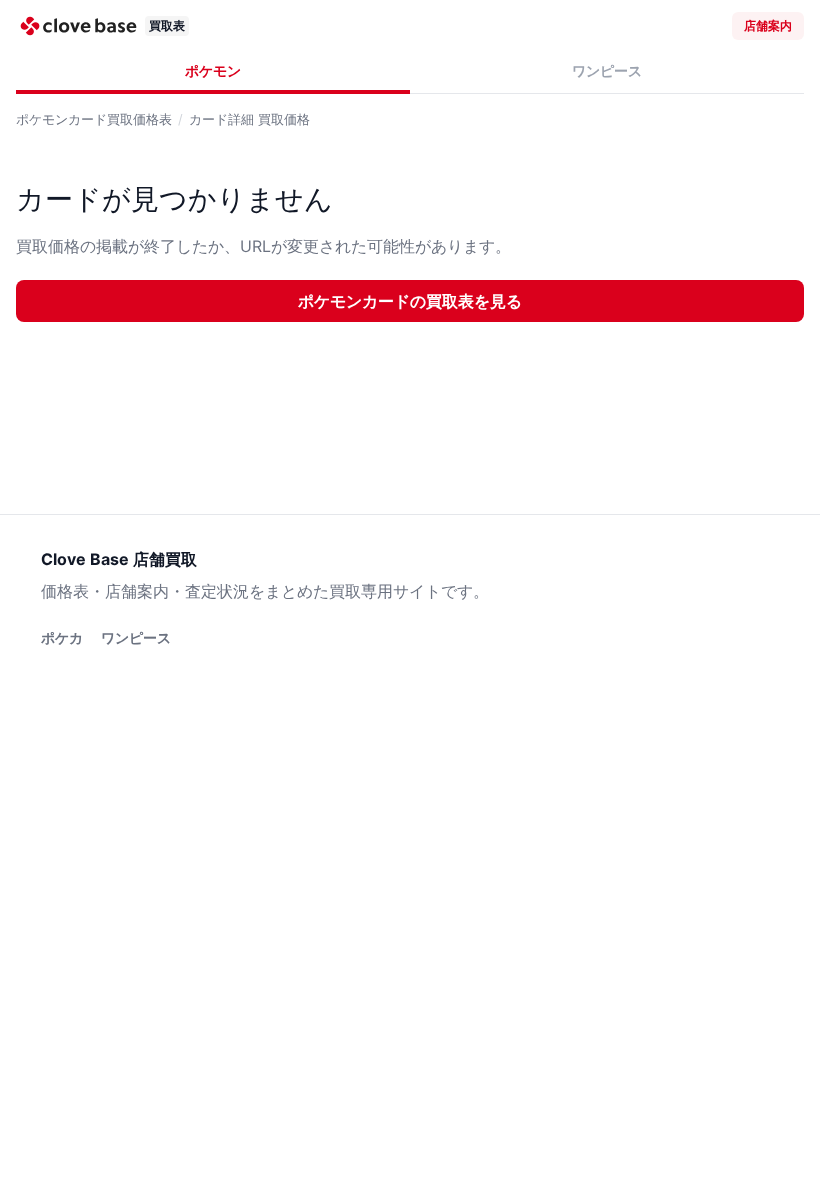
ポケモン (213, 70)
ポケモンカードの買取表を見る (410, 301)
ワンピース (607, 70)
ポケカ (62, 637)
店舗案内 (768, 25)
